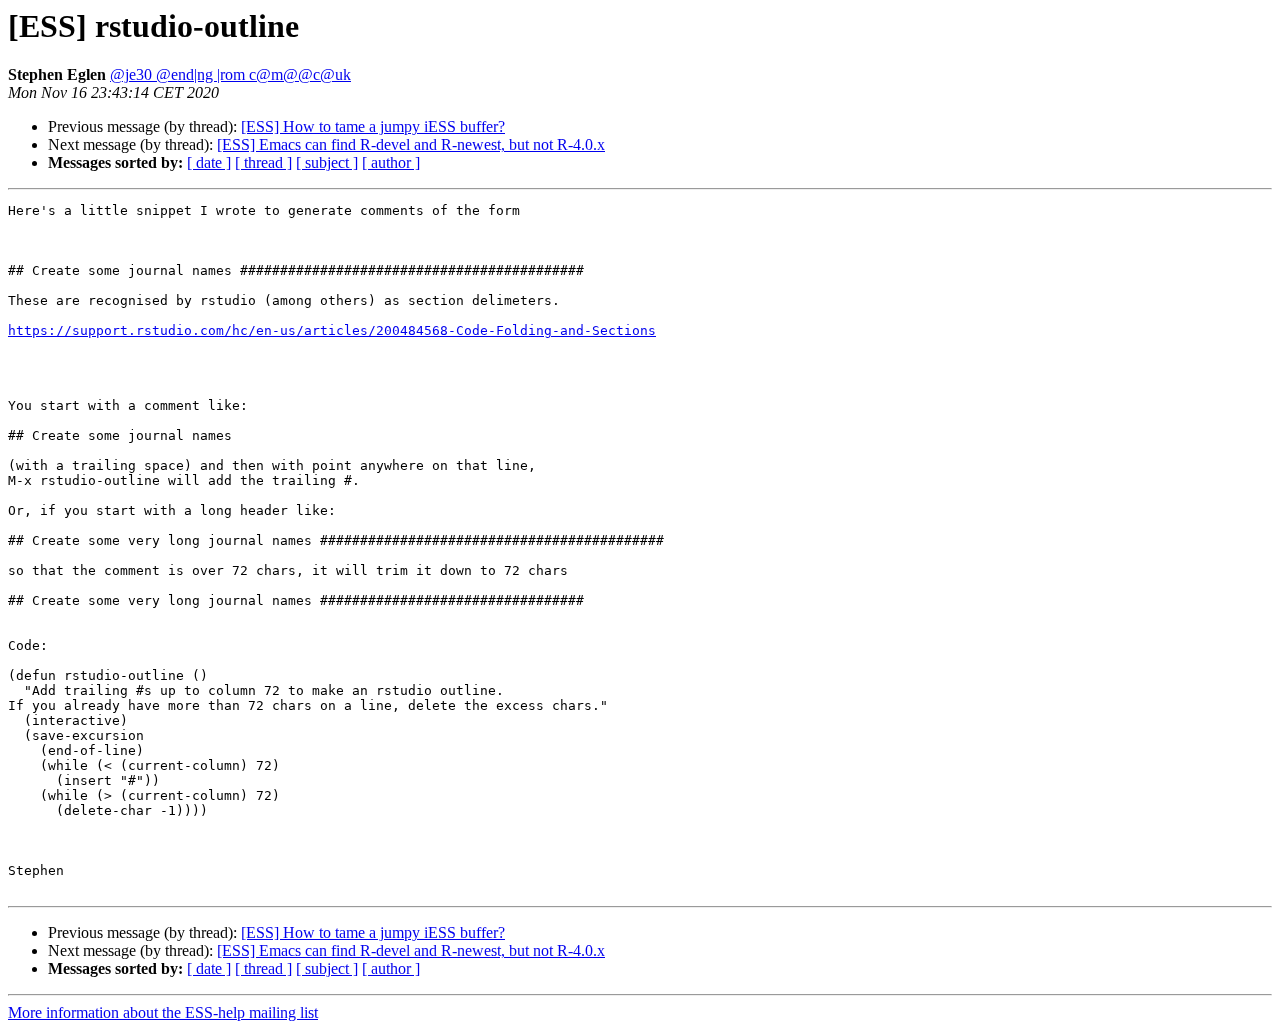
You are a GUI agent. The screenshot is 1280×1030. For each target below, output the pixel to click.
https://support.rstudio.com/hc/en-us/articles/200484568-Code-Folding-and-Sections (332, 330)
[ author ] (391, 162)
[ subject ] (327, 162)
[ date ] (209, 162)
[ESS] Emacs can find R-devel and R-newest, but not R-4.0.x (411, 144)
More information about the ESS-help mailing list (163, 1012)
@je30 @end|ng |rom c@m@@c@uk (230, 74)
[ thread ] (263, 162)
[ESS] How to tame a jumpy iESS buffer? (373, 126)
